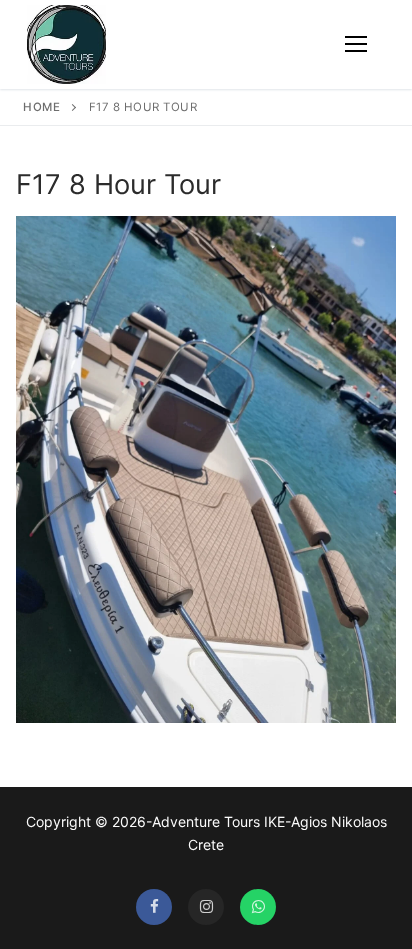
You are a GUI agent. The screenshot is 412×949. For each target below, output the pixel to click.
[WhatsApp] (258, 907)
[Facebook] (154, 907)
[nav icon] (356, 45)
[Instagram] (206, 907)
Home (41, 107)
